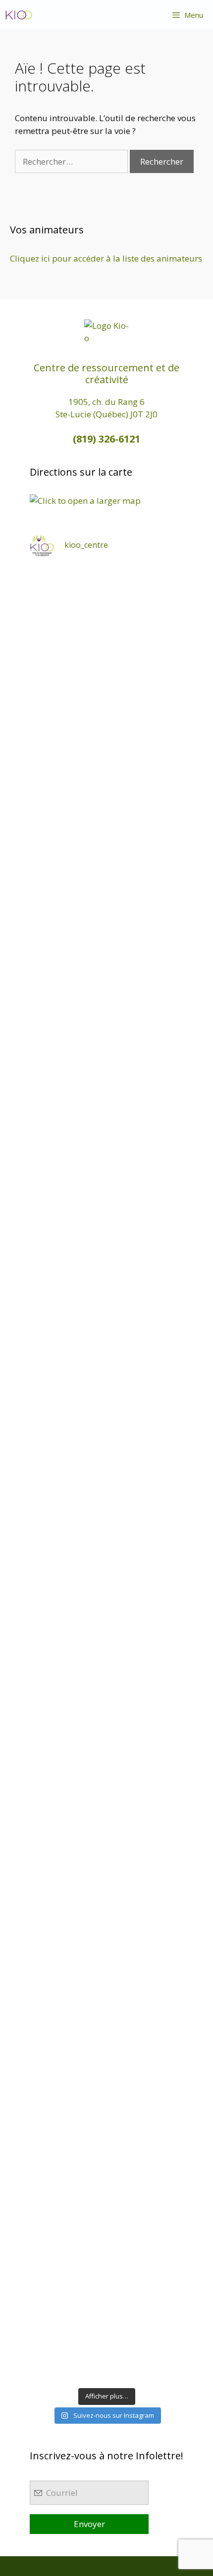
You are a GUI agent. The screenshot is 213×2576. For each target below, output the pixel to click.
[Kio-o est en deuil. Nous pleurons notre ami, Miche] (106, 1883)
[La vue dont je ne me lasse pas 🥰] (106, 1974)
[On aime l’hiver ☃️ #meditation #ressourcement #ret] (106, 1520)
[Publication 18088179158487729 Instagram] (106, 1248)
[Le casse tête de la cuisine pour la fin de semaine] (106, 2065)
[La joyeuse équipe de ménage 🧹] (106, 2156)
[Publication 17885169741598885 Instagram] (106, 703)
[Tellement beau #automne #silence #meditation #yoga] (106, 1611)
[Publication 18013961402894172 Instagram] (106, 794)
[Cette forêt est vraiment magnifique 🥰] (106, 976)
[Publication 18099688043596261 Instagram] (106, 613)
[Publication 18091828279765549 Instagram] (106, 1338)
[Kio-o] (19, 15)
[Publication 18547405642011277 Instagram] (106, 1157)
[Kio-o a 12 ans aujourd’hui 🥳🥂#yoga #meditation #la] (106, 2337)
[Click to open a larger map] (85, 501)
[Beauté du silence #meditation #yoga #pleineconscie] (106, 1066)
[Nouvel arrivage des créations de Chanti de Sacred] (106, 2246)
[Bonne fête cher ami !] (106, 1792)
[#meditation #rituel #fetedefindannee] (106, 1429)
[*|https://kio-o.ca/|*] (106, 885)
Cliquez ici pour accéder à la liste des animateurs (106, 258)
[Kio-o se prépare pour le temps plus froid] (106, 1702)
